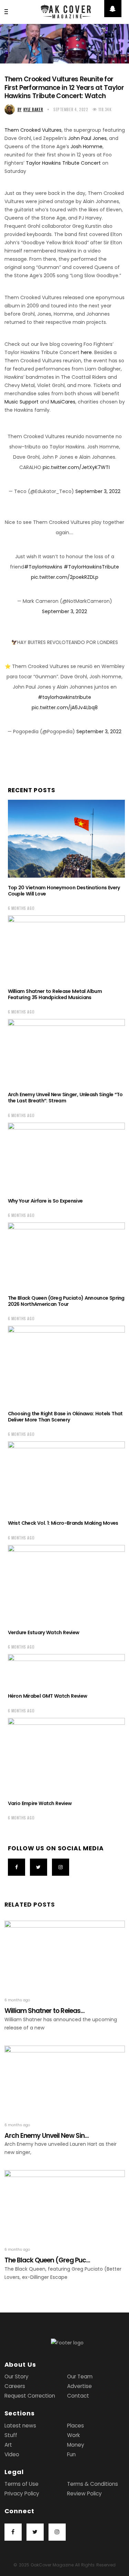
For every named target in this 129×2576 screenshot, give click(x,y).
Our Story (17, 2376)
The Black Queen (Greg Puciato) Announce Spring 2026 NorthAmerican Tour (66, 1301)
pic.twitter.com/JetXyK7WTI (76, 467)
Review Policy (84, 2493)
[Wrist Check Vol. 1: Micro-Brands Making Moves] (66, 1477)
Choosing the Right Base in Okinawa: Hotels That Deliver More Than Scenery (65, 1417)
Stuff (11, 2435)
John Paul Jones (87, 138)
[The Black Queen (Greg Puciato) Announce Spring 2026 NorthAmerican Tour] (66, 1255)
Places (76, 2426)
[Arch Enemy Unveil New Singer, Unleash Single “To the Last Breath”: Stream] (66, 1052)
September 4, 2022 (71, 109)
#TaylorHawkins (43, 567)
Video (12, 2454)
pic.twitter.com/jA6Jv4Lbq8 (65, 707)
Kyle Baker (30, 109)
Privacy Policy (22, 2493)
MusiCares (63, 402)
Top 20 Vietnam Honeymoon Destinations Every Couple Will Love (64, 891)
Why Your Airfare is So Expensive (45, 1201)
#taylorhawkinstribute (64, 697)
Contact (78, 2396)
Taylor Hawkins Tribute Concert (63, 163)
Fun (71, 2454)
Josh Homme (87, 147)
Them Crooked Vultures (33, 130)
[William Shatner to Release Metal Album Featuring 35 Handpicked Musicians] (66, 948)
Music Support (21, 402)
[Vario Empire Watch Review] (66, 1756)
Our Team (80, 2376)
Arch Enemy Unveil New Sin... (47, 2136)
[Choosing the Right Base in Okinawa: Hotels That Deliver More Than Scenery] (66, 1365)
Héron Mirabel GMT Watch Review (48, 1696)
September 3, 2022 (98, 491)
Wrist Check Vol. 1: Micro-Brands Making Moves (63, 1523)
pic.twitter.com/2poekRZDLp (65, 577)
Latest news (20, 2426)
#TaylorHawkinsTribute (91, 567)
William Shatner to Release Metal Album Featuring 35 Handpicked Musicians (55, 994)
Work (73, 2435)
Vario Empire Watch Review (40, 1803)
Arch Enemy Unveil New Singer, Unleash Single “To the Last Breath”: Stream (65, 1098)
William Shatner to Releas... (45, 2011)
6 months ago (21, 908)
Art (8, 2445)
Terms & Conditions (93, 2484)
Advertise (79, 2386)
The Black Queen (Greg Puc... (47, 2260)
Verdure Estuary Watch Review (44, 1632)
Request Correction (30, 2396)
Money (76, 2445)
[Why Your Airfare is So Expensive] (66, 1157)
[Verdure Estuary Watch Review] (66, 1584)
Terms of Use (21, 2484)
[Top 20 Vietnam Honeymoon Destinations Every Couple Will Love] (66, 839)
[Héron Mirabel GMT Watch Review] (66, 1670)
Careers (15, 2386)
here (86, 352)
